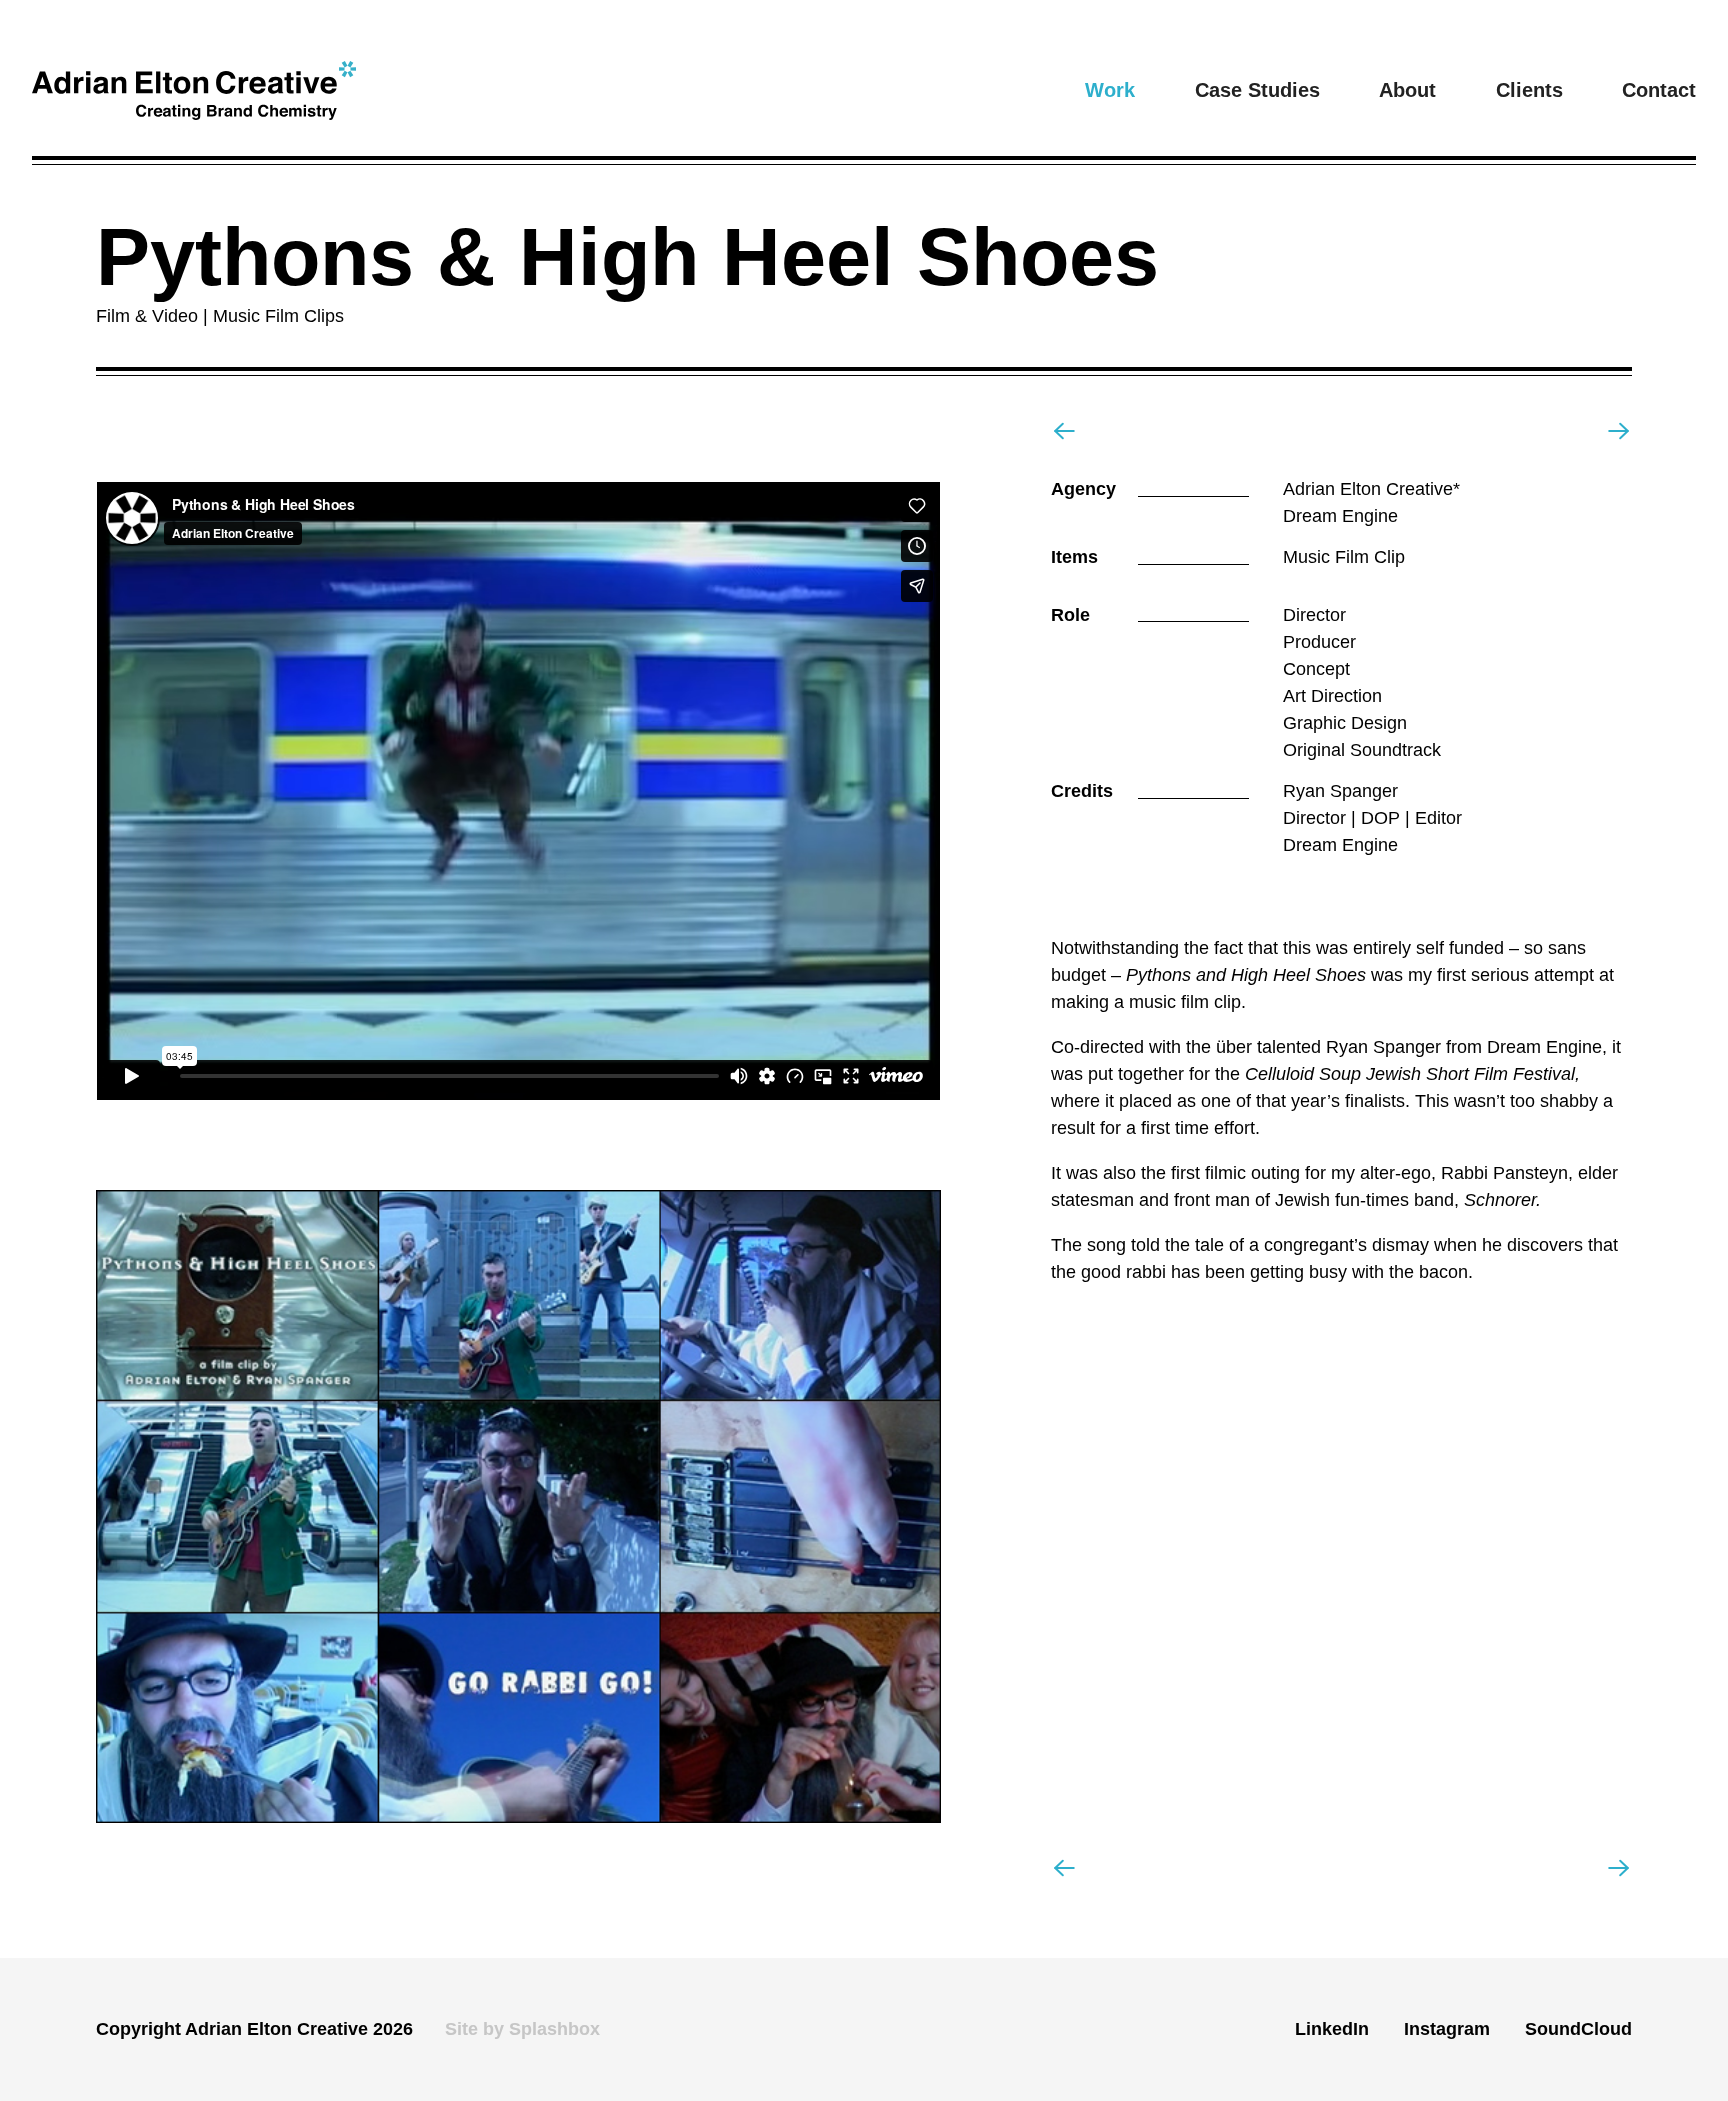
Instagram (1447, 2029)
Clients (1529, 90)
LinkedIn (1332, 2029)
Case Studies (1257, 90)
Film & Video (152, 316)
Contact (1659, 90)
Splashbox (554, 2029)
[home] (194, 91)
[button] (1110, 90)
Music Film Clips (278, 316)
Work (1110, 90)
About (1407, 90)
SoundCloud (1578, 2029)
